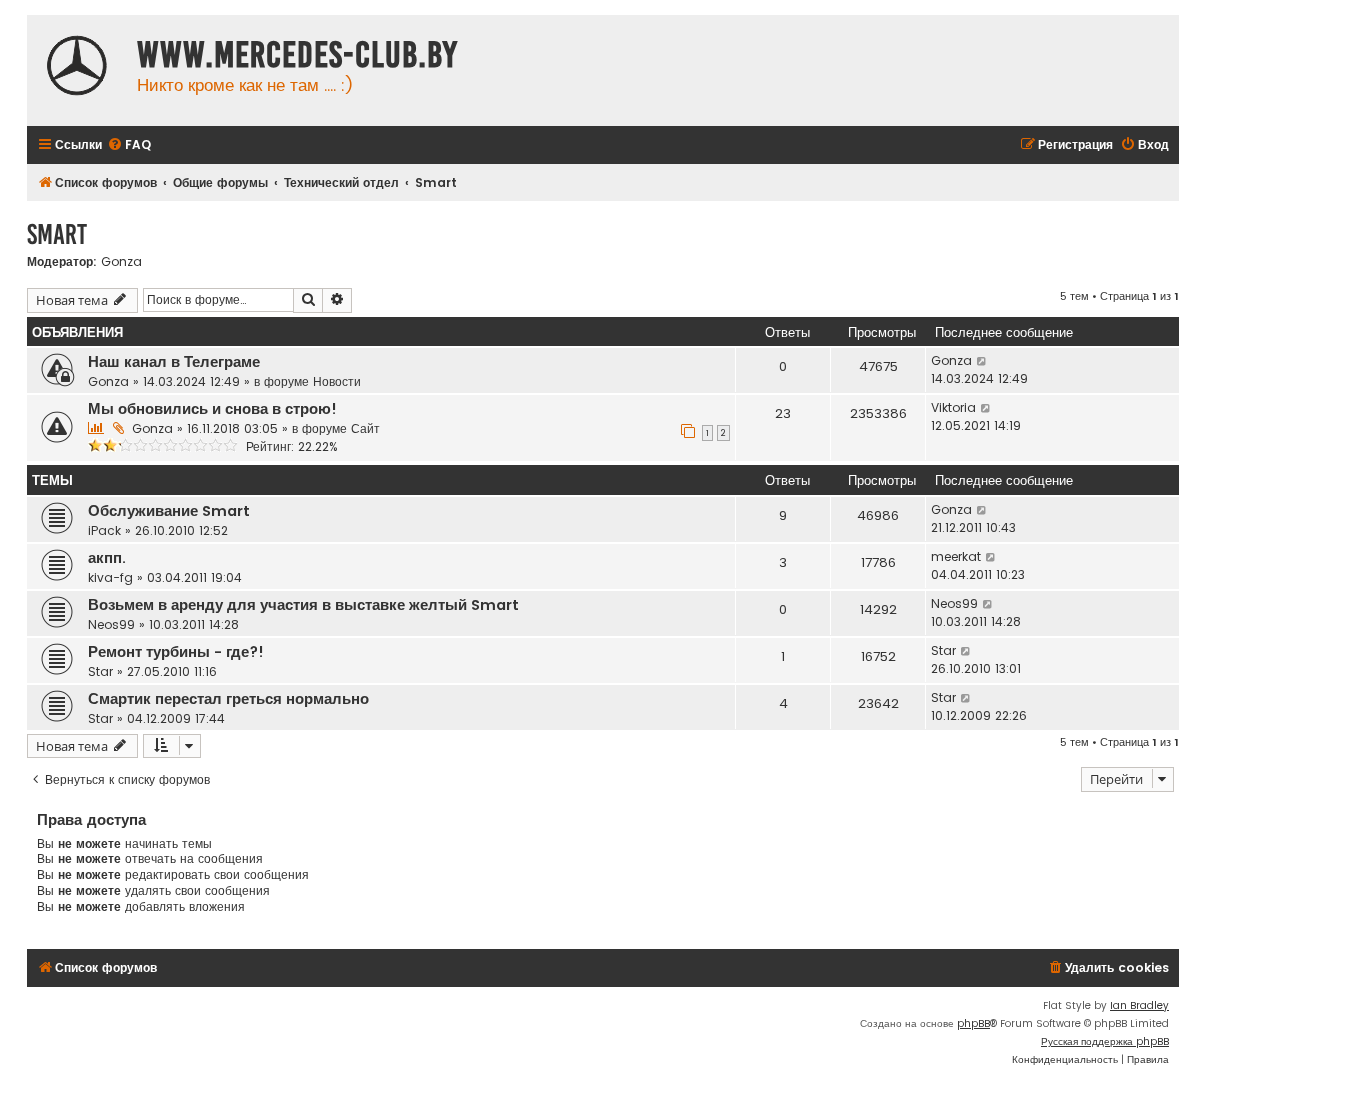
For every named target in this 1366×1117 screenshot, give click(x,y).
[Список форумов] (77, 68)
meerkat (956, 556)
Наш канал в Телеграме (174, 362)
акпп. (107, 558)
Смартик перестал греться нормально (228, 699)
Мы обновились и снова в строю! (212, 409)
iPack (104, 530)
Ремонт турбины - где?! (176, 652)
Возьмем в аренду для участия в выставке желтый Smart (303, 605)
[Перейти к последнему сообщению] (982, 361)
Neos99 (111, 624)
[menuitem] (129, 145)
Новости (337, 381)
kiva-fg (110, 577)
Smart (57, 234)
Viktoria (953, 407)
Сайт (365, 428)
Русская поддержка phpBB (1105, 1041)
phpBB (973, 1023)
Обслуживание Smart (169, 511)
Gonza (121, 262)
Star (100, 671)
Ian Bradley (1139, 1005)
